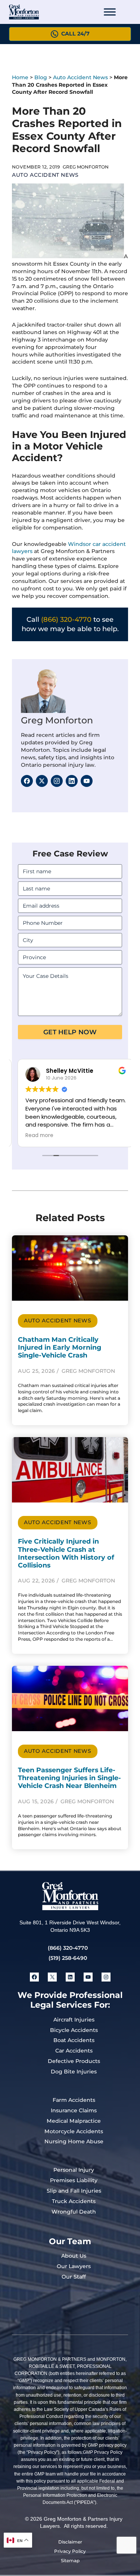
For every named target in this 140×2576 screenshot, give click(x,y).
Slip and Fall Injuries (74, 2191)
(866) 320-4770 (66, 620)
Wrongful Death (74, 2212)
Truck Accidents (74, 2201)
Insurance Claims (74, 2110)
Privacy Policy (70, 2551)
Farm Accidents (74, 2100)
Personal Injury (74, 2170)
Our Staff (74, 2277)
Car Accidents (74, 2051)
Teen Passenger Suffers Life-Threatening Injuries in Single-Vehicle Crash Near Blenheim (69, 1778)
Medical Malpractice (74, 2121)
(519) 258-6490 (68, 1958)
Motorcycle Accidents (74, 2131)
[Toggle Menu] (110, 12)
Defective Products (74, 2061)
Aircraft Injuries (74, 2020)
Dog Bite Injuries (74, 2072)
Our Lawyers (74, 2266)
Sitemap (70, 2560)
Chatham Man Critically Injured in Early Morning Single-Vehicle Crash (60, 1347)
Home (20, 77)
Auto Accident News (80, 77)
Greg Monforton (57, 720)
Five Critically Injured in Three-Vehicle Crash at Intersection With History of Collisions (66, 1553)
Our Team (70, 2241)
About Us (74, 2256)
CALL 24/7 (75, 34)
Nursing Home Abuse (74, 2141)
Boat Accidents (74, 2040)
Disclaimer (70, 2542)
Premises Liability (74, 2180)
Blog (41, 77)
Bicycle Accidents (74, 2030)
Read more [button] (34, 1136)
